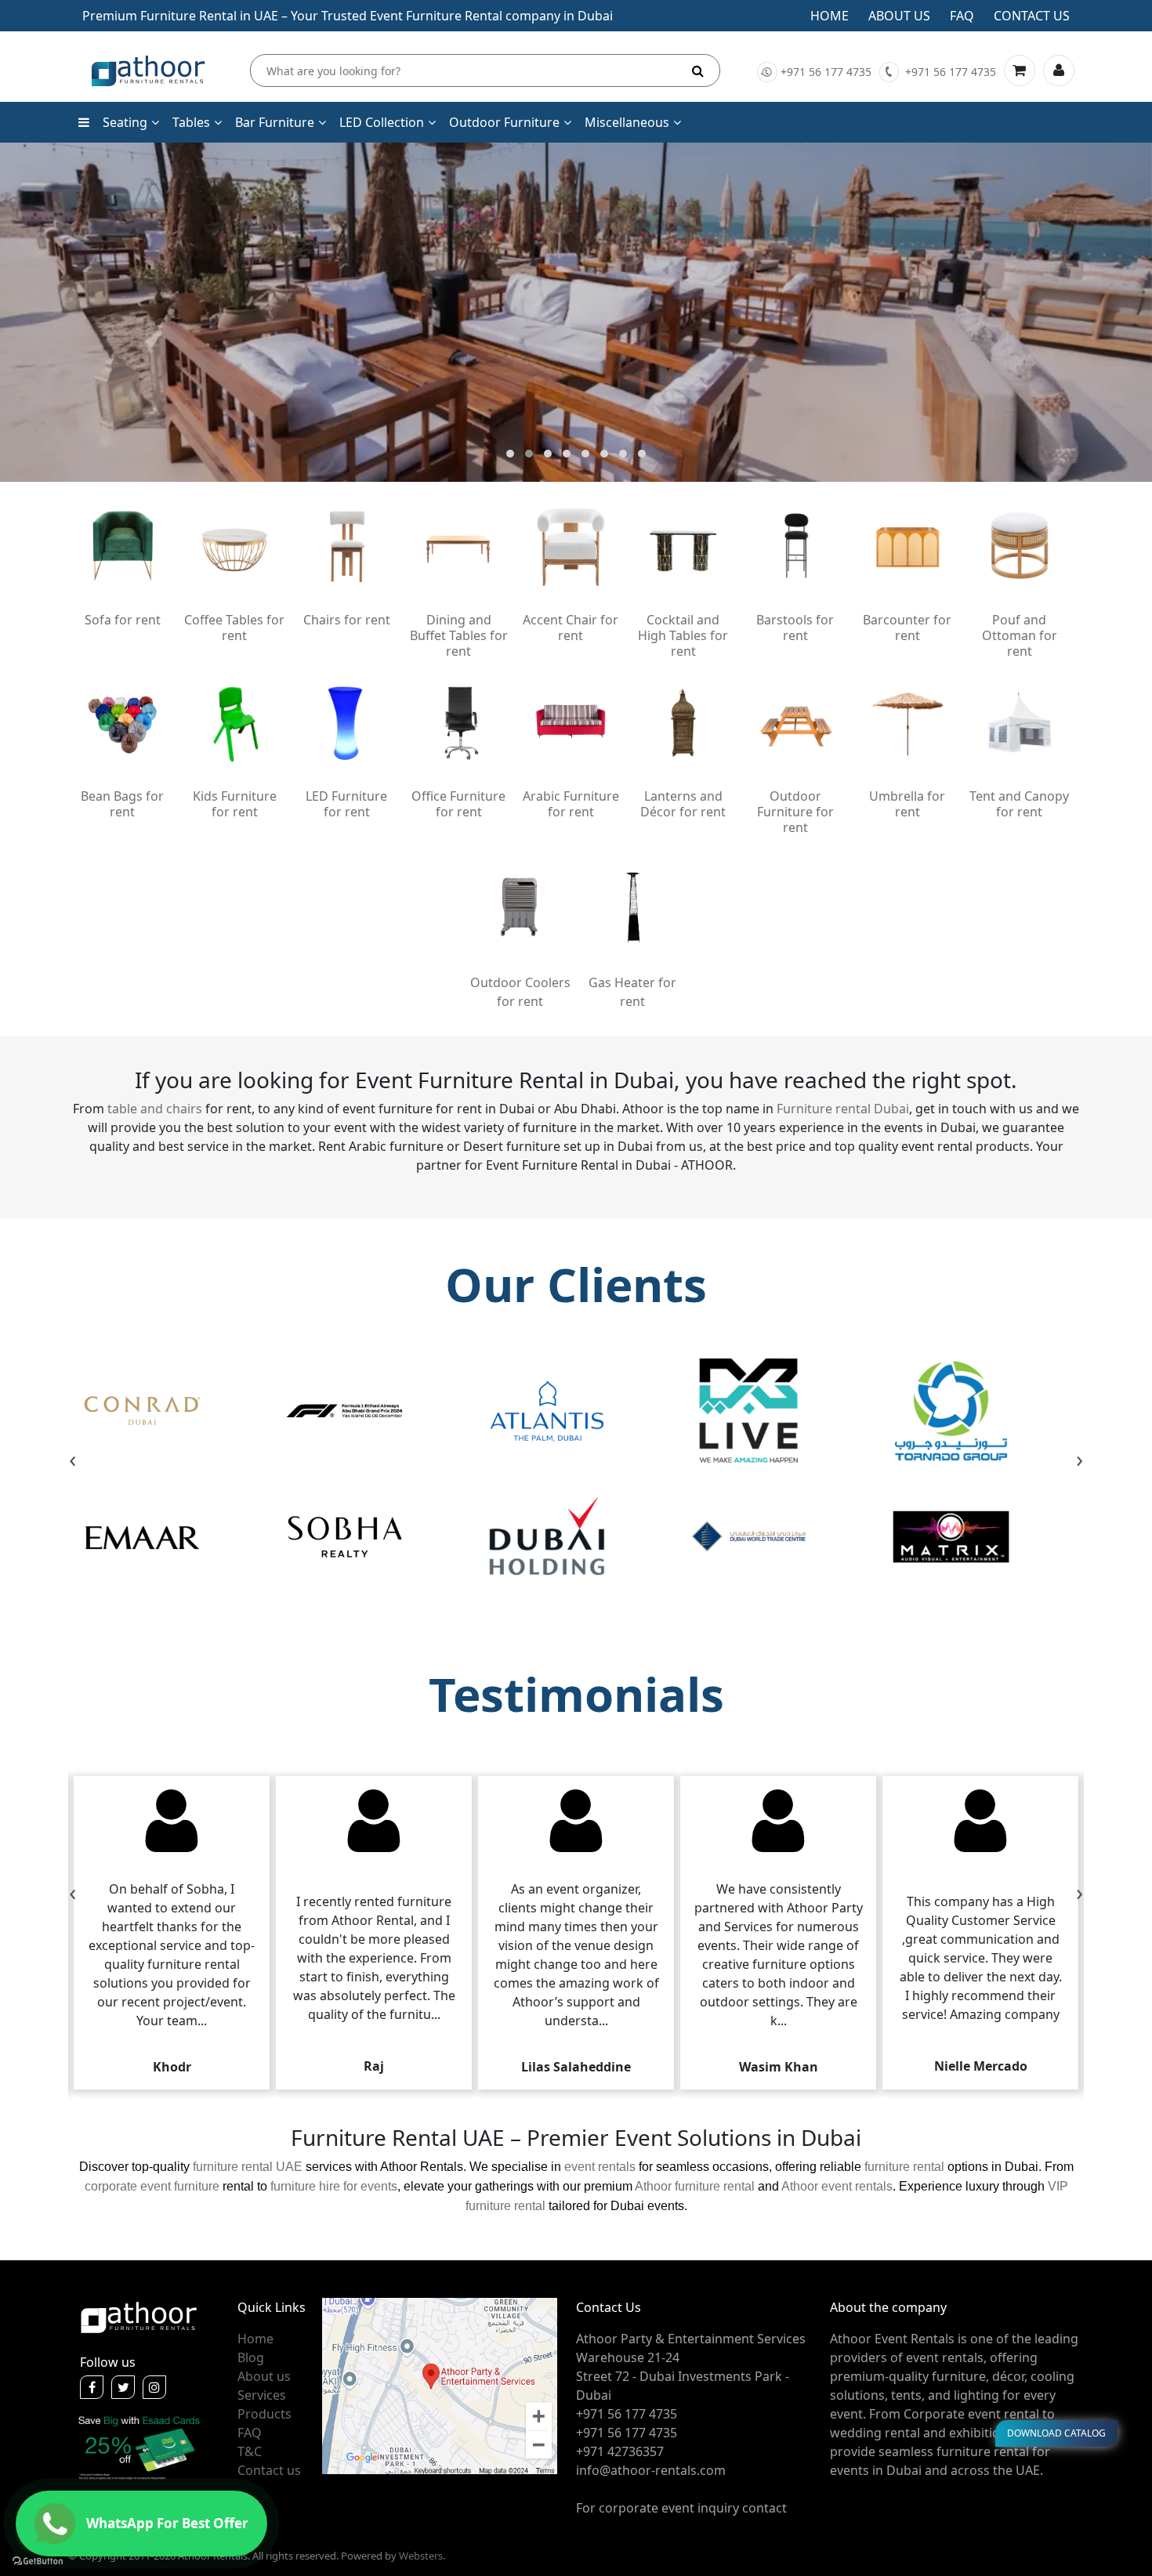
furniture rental (904, 2167)
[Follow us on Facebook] (92, 2387)
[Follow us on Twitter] (123, 2387)
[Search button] (698, 71)
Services (262, 2395)
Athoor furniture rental (695, 2186)
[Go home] (139, 2316)
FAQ (250, 2433)
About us (899, 16)
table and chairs (155, 1109)
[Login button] (1059, 71)
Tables (191, 122)
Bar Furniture (275, 122)
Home (830, 16)
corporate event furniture (152, 2186)
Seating (125, 122)
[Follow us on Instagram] (154, 2387)
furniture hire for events (334, 2186)
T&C (250, 2451)
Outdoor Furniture (504, 122)
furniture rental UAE (248, 2167)
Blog (251, 2357)
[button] (510, 454)
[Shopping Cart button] (1020, 71)
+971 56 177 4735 (826, 72)
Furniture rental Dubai (843, 1109)
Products (264, 2414)
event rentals (600, 2167)
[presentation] (72, 1461)
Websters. (422, 2556)
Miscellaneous (627, 122)
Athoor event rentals (837, 2186)
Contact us (1032, 16)
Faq (962, 16)
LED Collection (382, 122)
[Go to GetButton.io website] (38, 2560)
